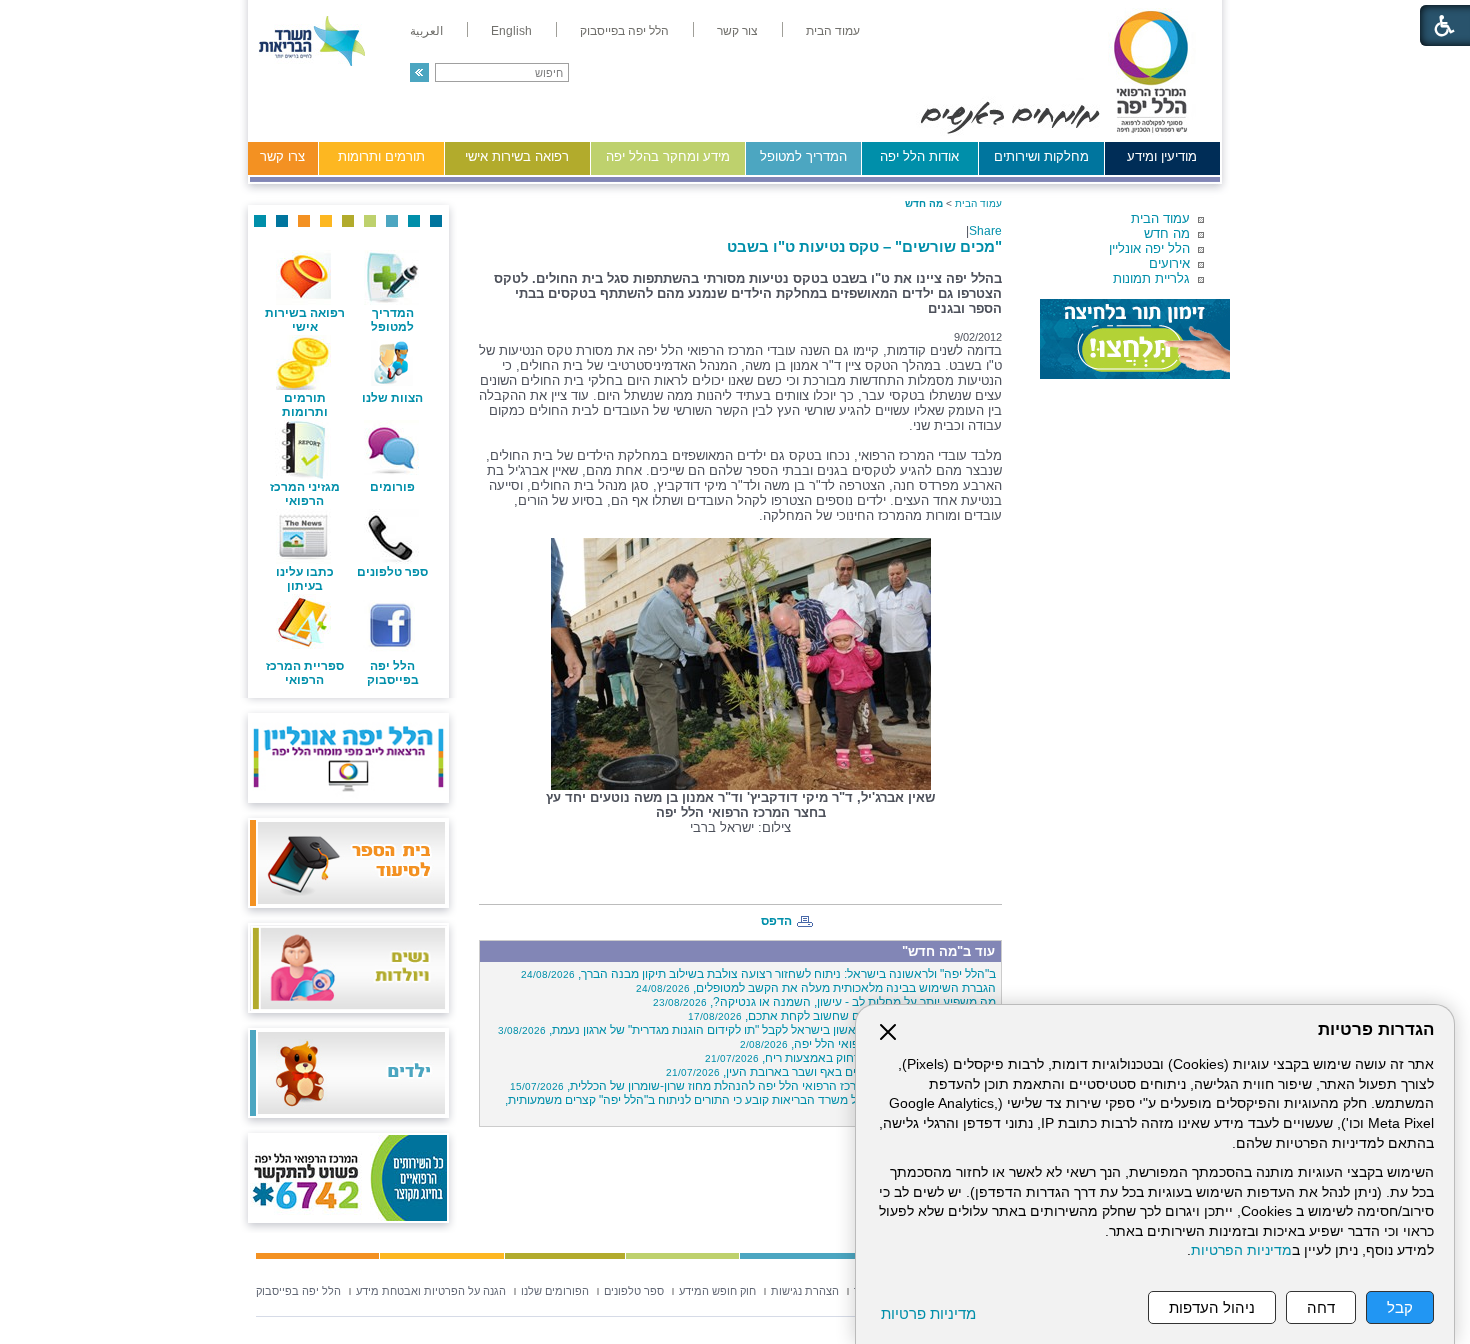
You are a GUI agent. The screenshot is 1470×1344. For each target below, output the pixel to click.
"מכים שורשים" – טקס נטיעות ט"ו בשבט (864, 246)
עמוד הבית (1160, 218)
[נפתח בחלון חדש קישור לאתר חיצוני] (1135, 339)
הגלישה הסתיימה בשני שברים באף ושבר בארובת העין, (831, 1072)
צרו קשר (282, 156)
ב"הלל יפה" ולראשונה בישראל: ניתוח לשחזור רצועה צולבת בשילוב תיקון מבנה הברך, (758, 974)
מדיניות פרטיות (928, 1313)
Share (985, 231)
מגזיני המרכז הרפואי (305, 494)
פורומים (392, 487)
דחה (1321, 1307)
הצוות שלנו (392, 398)
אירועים (1169, 263)
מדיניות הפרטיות (1241, 1250)
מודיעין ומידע (1162, 156)
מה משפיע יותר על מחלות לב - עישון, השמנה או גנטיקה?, (824, 1002)
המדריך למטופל (803, 156)
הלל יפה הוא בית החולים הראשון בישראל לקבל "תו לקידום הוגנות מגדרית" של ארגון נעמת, (747, 1030)
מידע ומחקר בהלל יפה (668, 156)
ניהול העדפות (1212, 1307)
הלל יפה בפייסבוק (393, 673)
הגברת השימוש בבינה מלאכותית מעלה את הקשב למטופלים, (816, 988)
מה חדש (1167, 233)
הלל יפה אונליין (1149, 248)
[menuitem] (833, 31)
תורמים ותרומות (381, 156)
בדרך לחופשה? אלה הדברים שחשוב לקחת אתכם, (842, 1016)
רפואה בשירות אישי (517, 156)
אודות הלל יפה (919, 156)
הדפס (776, 921)
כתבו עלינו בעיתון (305, 579)
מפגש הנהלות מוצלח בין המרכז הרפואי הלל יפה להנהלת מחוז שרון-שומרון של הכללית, (753, 1086)
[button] (419, 72)
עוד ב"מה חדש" (948, 951)
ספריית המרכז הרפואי (305, 673)
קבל (1400, 1307)
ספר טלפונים (392, 572)
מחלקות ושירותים (1041, 156)
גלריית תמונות (1151, 278)
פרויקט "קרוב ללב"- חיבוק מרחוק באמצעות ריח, (850, 1058)
